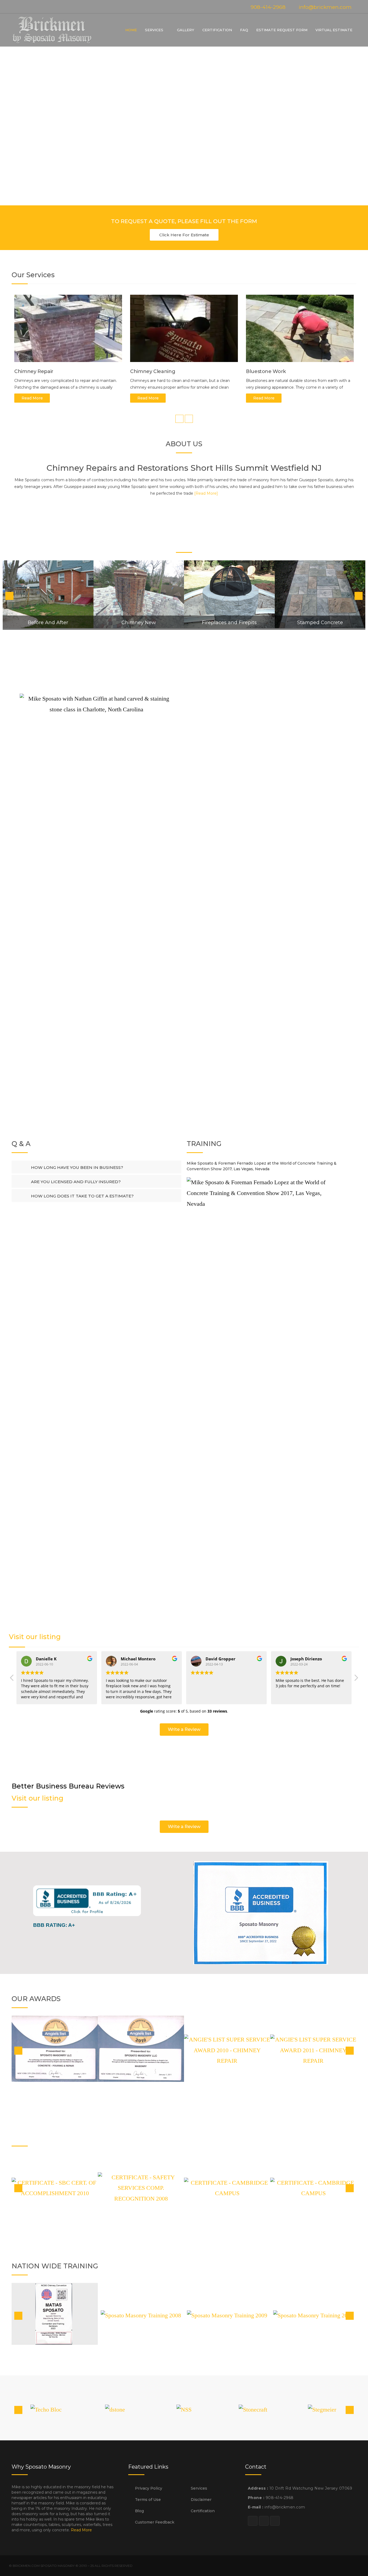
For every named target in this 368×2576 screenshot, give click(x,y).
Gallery (186, 30)
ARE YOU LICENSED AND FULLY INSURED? (76, 1182)
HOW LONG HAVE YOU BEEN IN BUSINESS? (77, 1167)
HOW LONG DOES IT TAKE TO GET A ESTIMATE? (82, 1196)
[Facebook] (23, 7)
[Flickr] (33, 7)
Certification (217, 30)
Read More (32, 398)
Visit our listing (35, 1637)
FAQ (244, 30)
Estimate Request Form (282, 30)
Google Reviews (36, 1625)
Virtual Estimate (334, 30)
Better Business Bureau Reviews (68, 1786)
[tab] (96, 1167)
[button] (184, 235)
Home (131, 30)
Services (154, 30)
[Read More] (206, 493)
